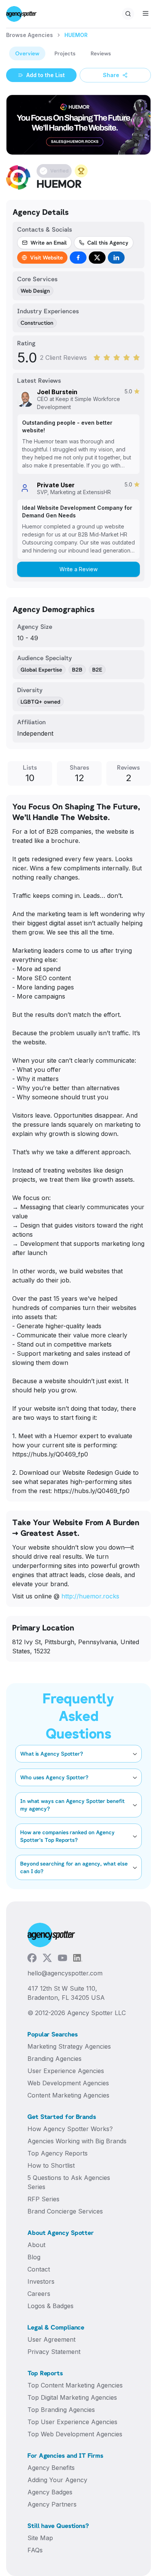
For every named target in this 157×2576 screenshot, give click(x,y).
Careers (39, 2294)
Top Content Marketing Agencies (75, 2385)
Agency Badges (50, 2492)
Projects (65, 53)
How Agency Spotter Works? (70, 2129)
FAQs (35, 2550)
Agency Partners (52, 2504)
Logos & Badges (50, 2306)
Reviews (101, 53)
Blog (34, 2257)
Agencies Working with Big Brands (77, 2141)
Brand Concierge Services (65, 2211)
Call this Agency (108, 242)
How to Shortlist (51, 2165)
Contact (39, 2269)
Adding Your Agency (57, 2480)
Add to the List (46, 75)
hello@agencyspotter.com (65, 1973)
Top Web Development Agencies (75, 2434)
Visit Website (46, 257)
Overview (27, 53)
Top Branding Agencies (61, 2410)
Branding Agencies (54, 2059)
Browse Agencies (30, 35)
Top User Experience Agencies (72, 2422)
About (36, 2245)
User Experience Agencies (66, 2071)
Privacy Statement (54, 2352)
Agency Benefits (51, 2468)
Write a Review (78, 569)
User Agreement (51, 2339)
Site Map (40, 2538)
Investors (41, 2281)
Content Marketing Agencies (68, 2095)
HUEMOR (76, 35)
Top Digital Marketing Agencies (72, 2397)
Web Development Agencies (68, 2083)
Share (111, 75)
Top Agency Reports (58, 2153)
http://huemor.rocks (90, 1596)
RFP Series (43, 2199)
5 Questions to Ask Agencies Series (69, 2182)
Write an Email (49, 242)
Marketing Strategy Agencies (69, 2046)
